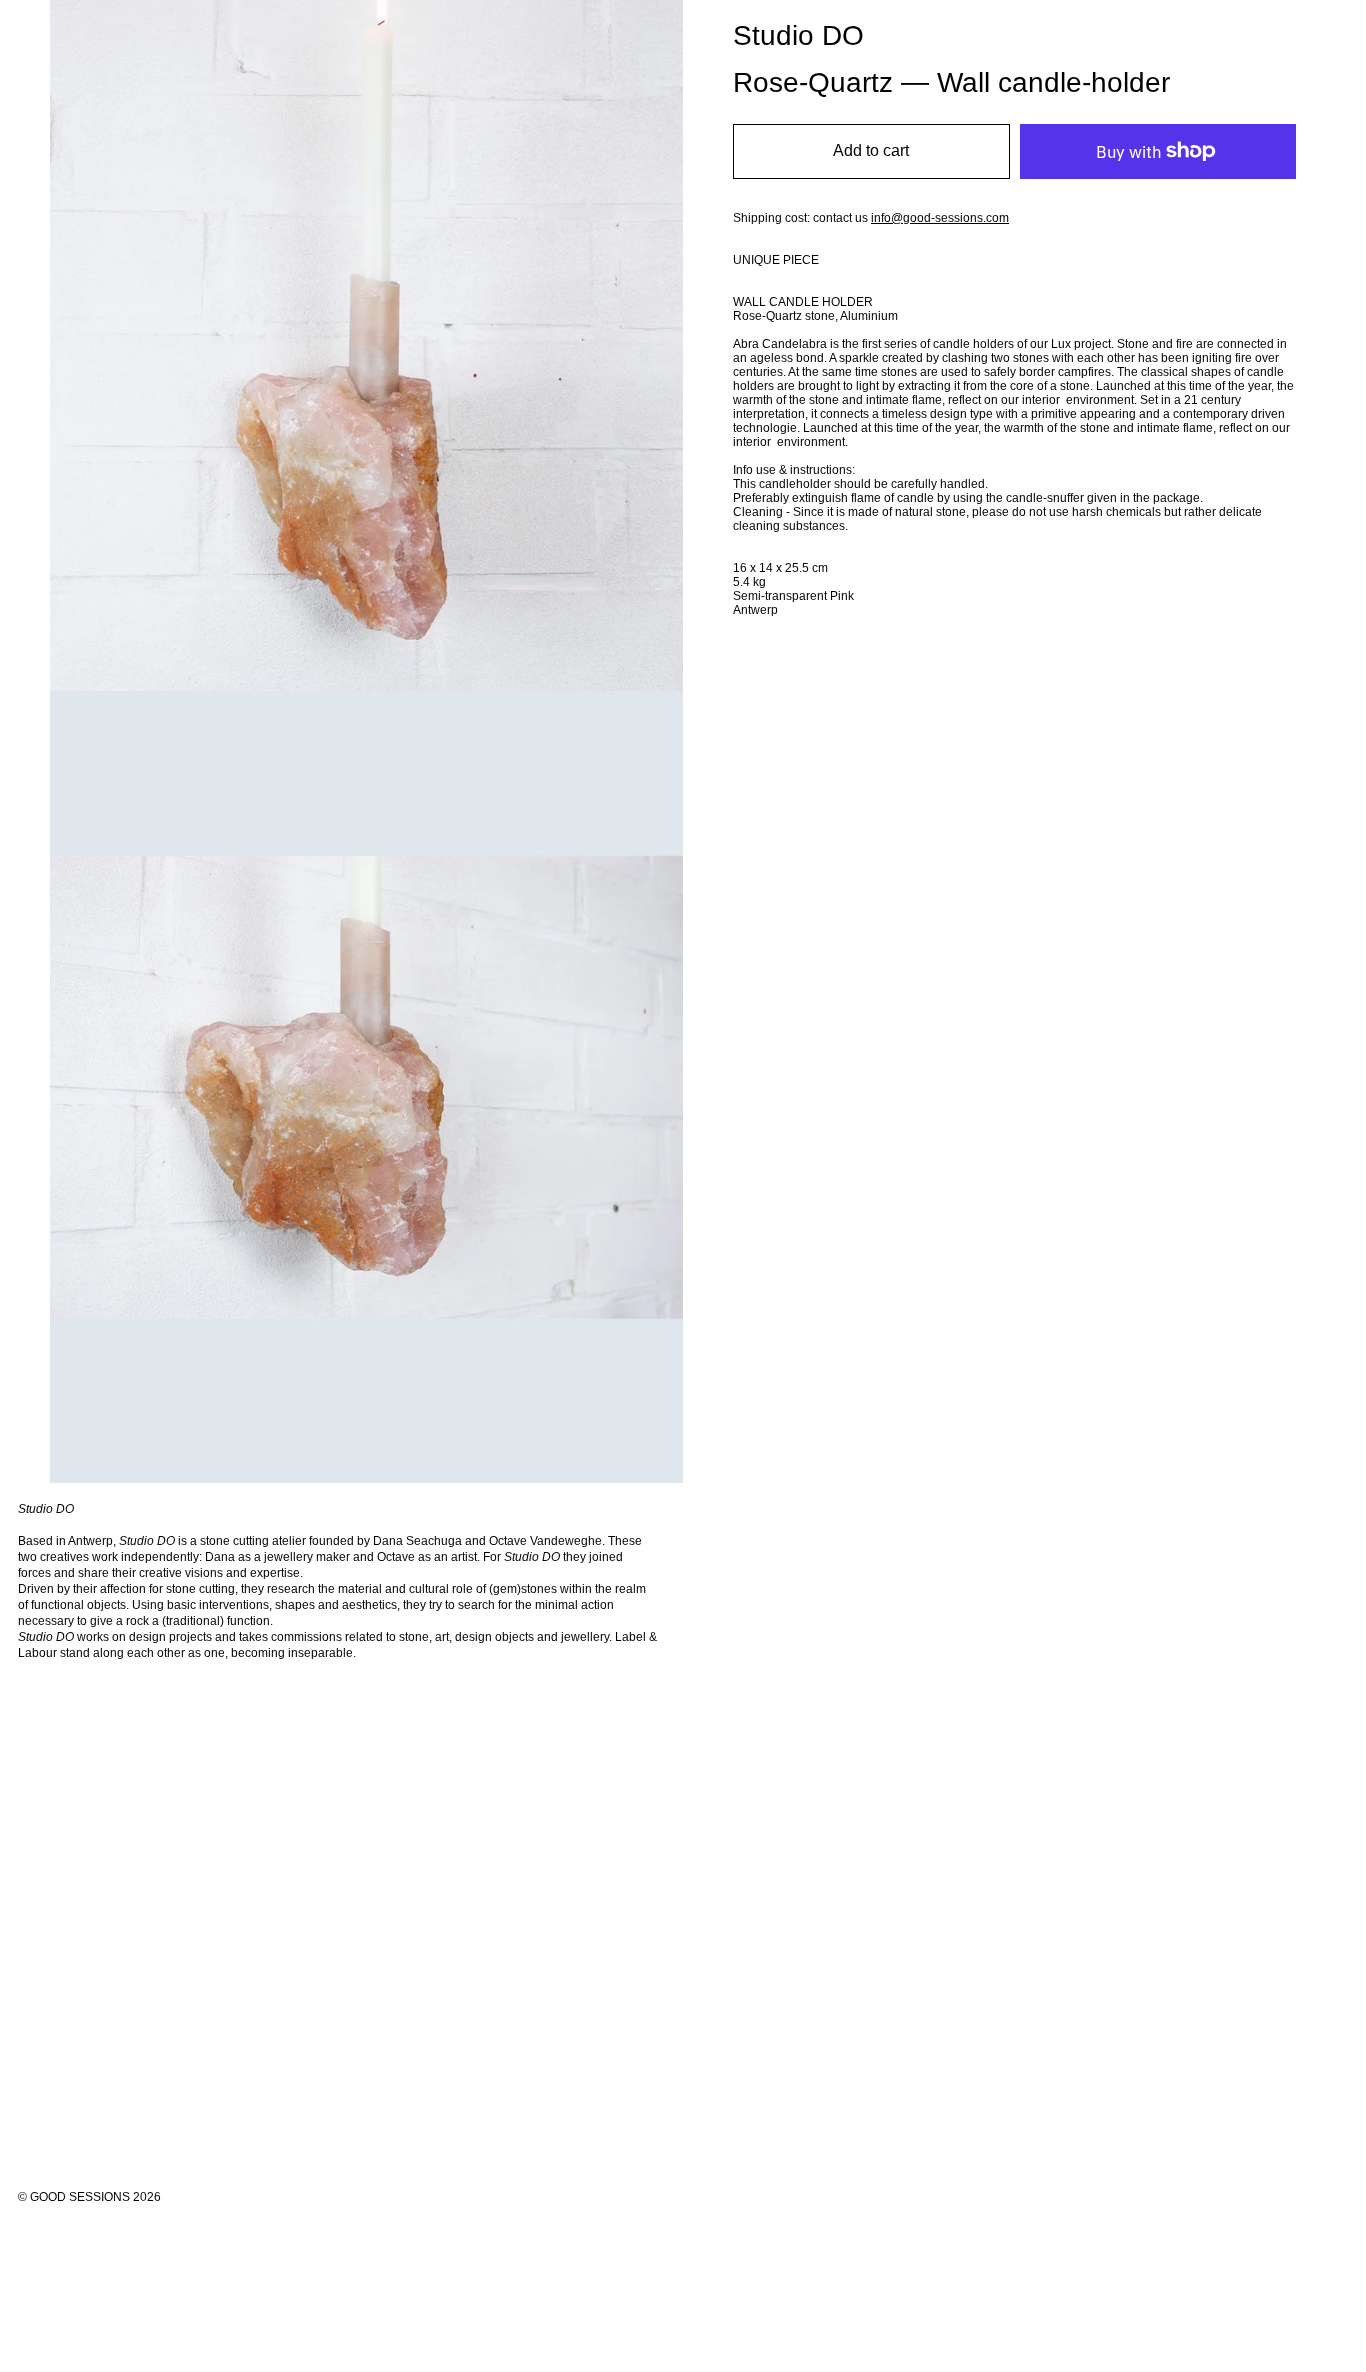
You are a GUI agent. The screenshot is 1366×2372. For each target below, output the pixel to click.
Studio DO (798, 35)
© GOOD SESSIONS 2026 (89, 2197)
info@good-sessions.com (940, 218)
